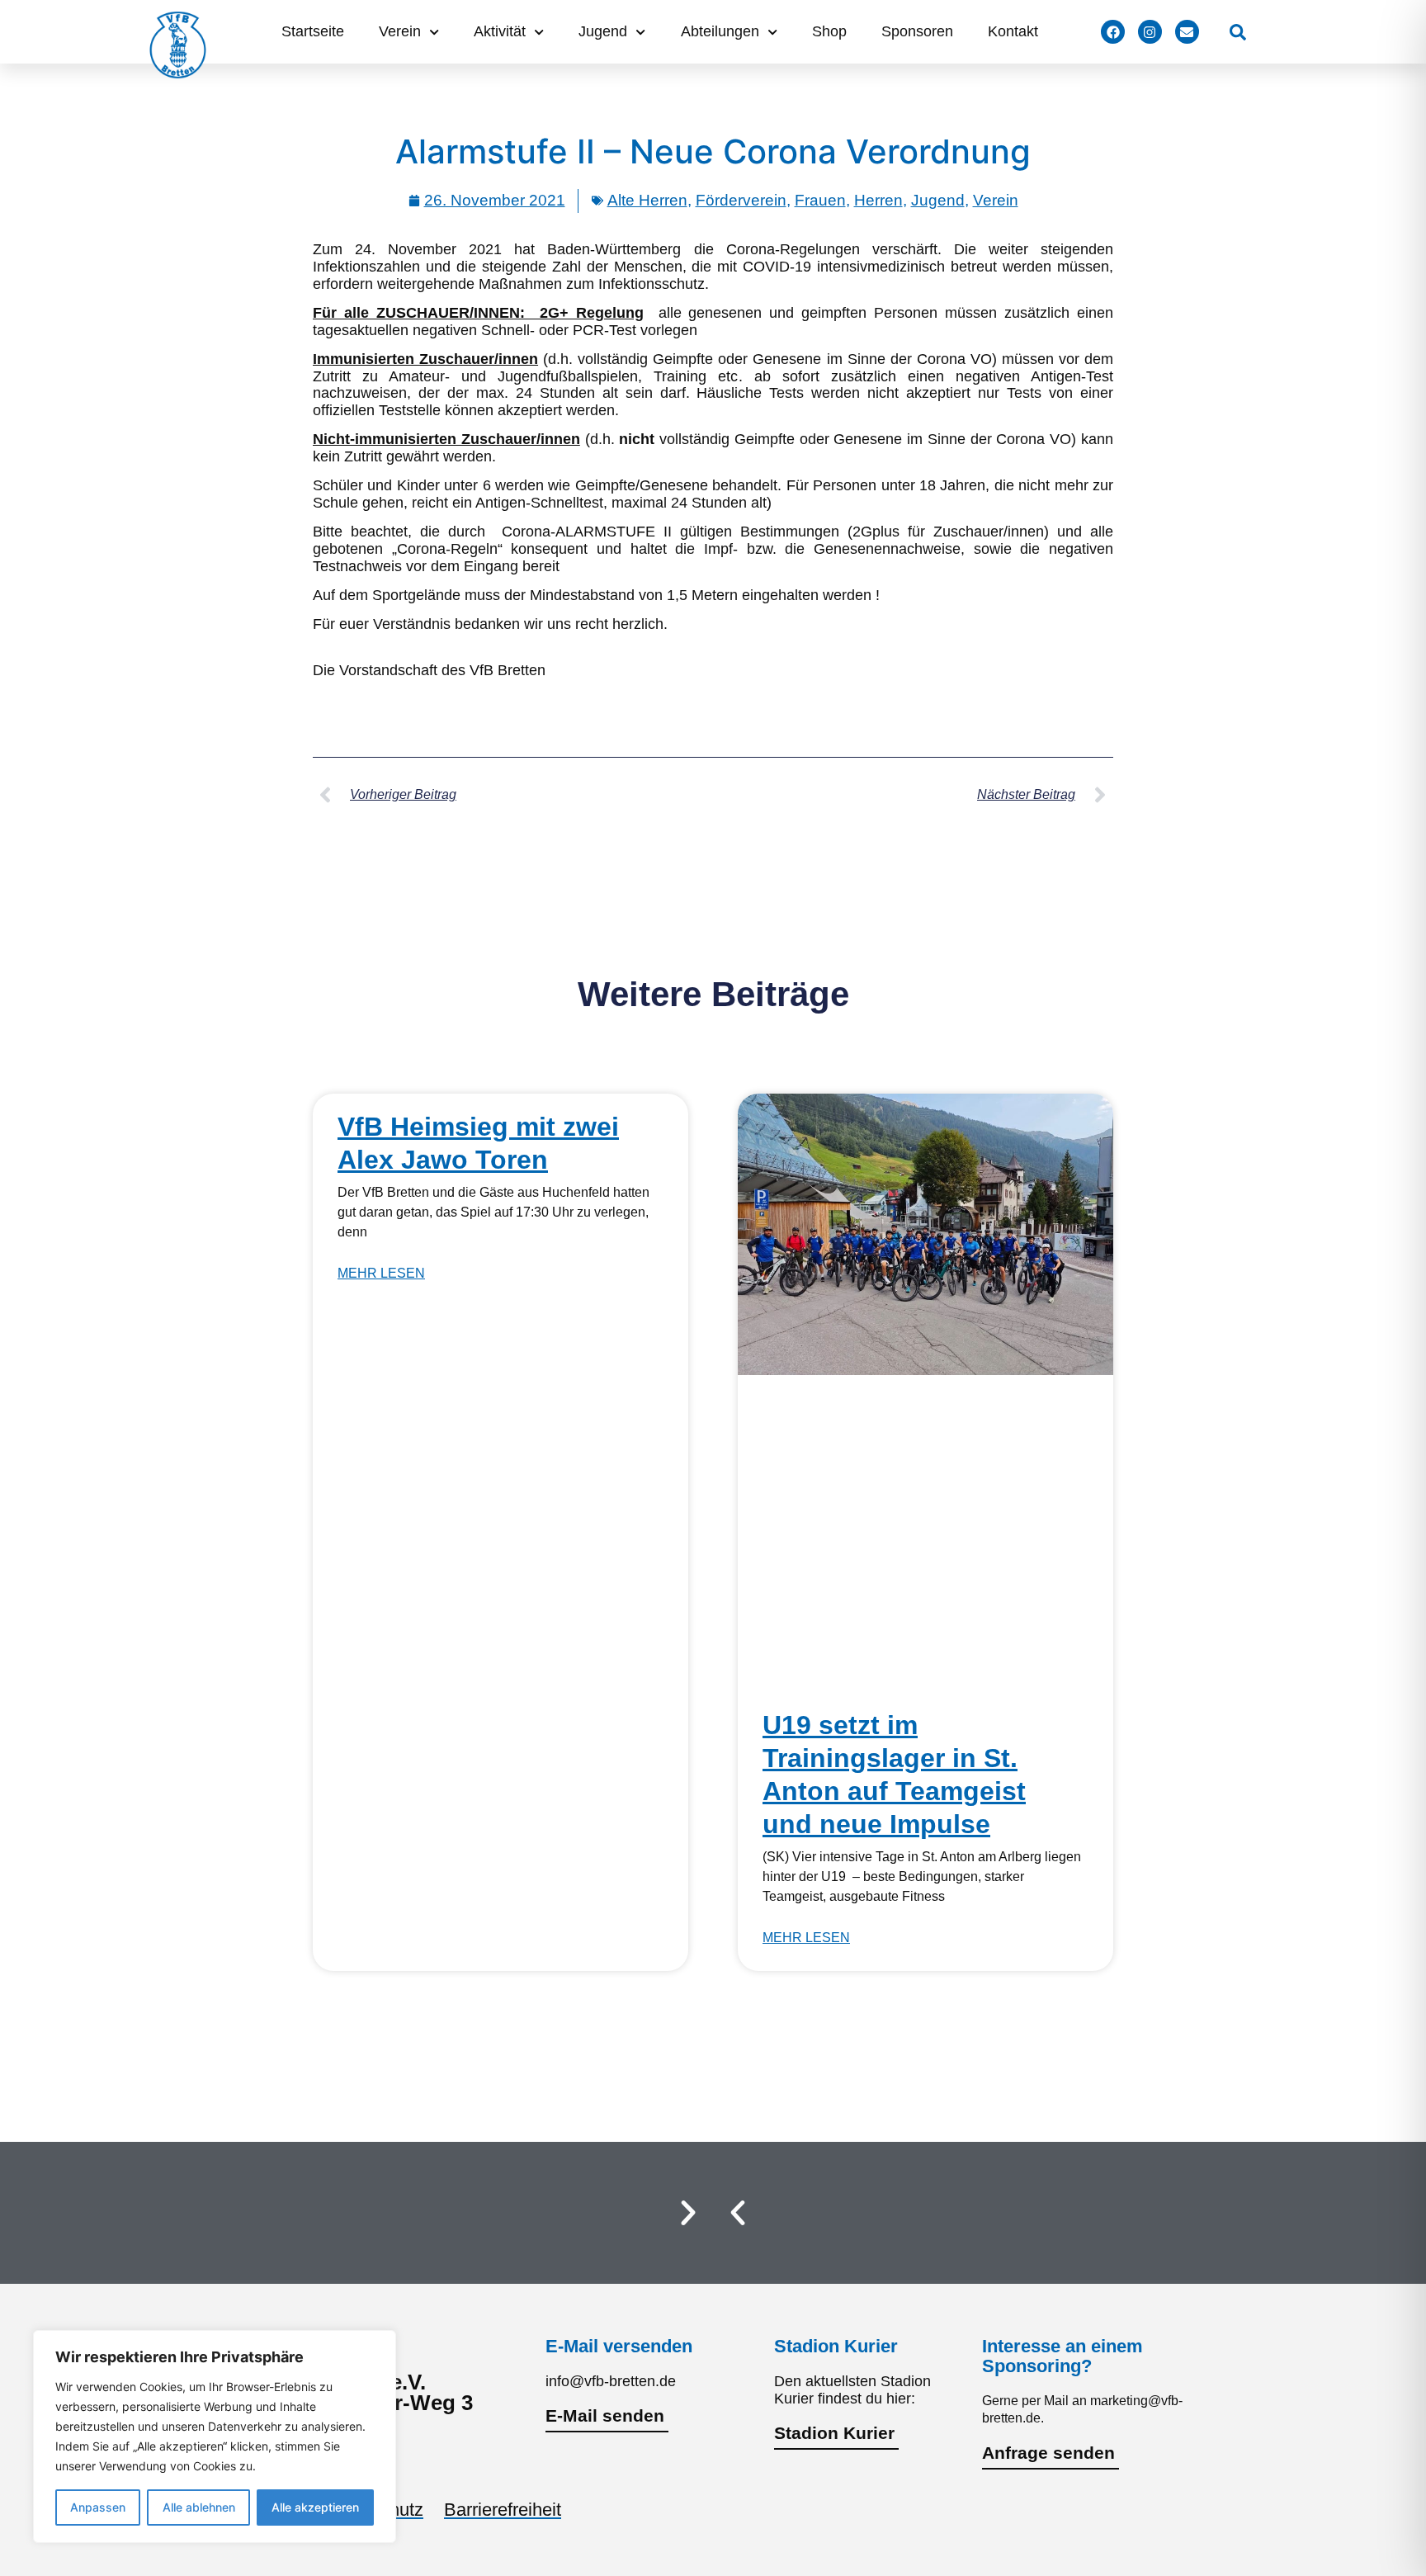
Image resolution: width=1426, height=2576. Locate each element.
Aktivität (500, 31)
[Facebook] (1113, 32)
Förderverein (741, 200)
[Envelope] (1187, 32)
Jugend (603, 31)
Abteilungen (720, 31)
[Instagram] (1150, 32)
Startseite (313, 31)
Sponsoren (917, 31)
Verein (400, 31)
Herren (878, 200)
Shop (829, 31)
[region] (215, 2437)
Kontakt (1013, 31)
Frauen (820, 200)
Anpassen (98, 2507)
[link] (1238, 32)
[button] (738, 2213)
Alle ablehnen (199, 2507)
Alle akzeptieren (315, 2507)
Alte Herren (647, 200)
